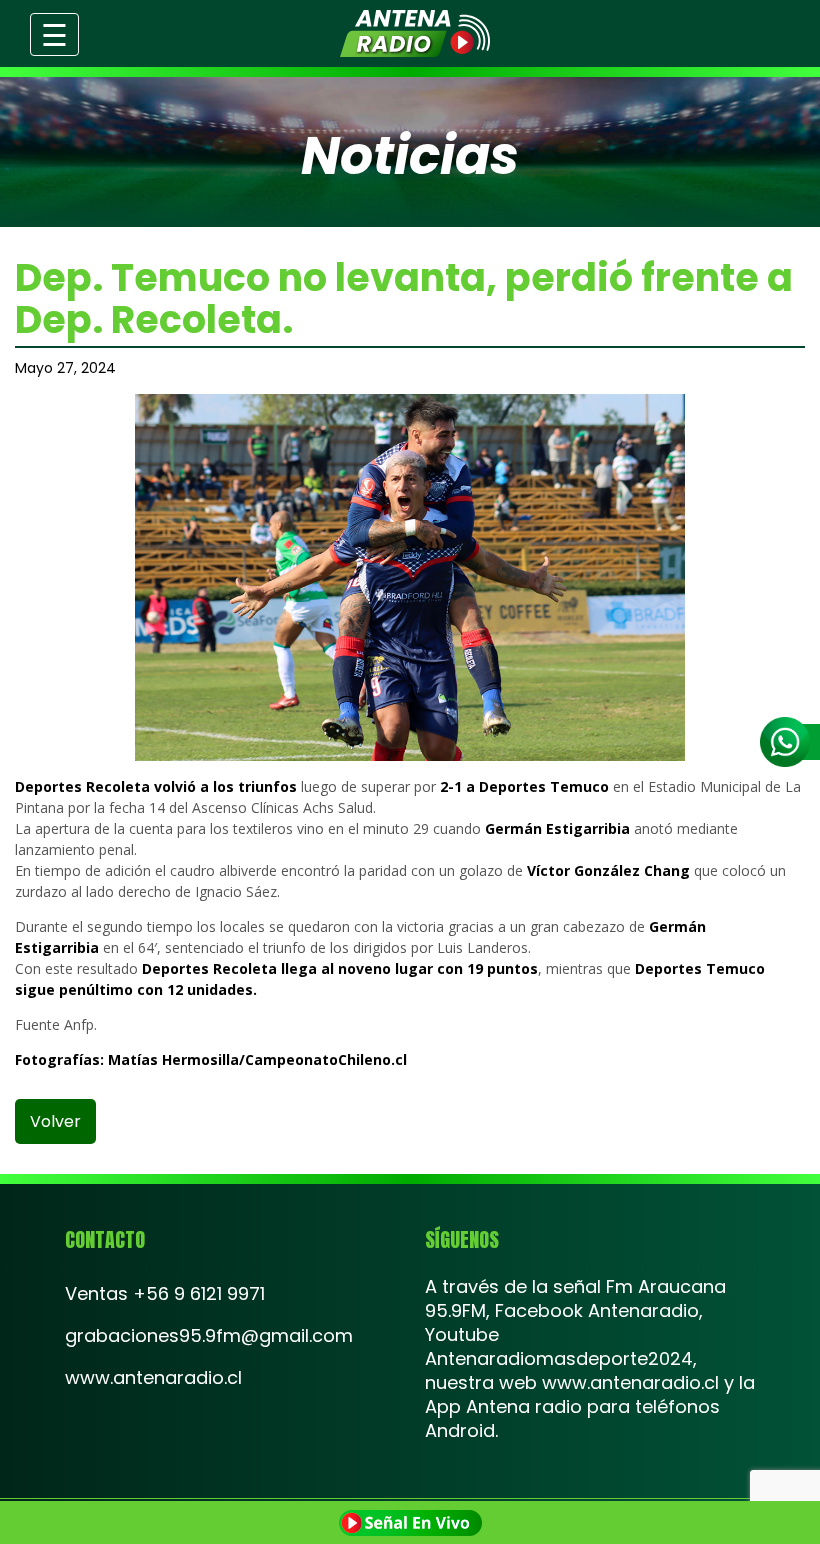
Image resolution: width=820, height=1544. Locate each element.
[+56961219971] (790, 742)
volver (55, 1121)
